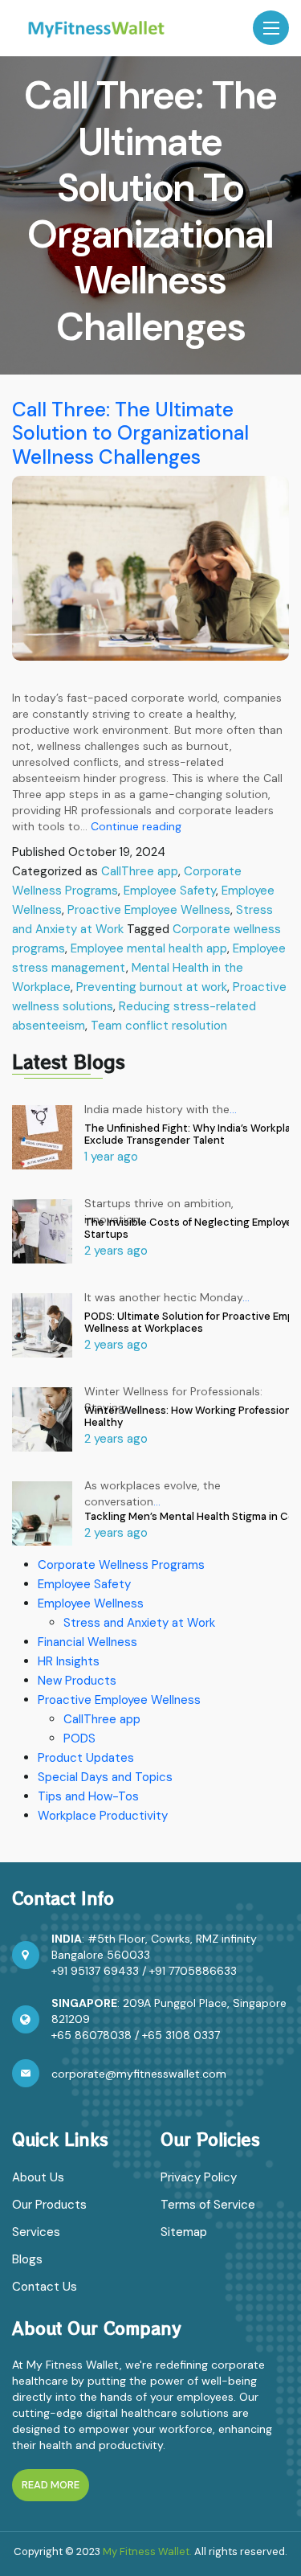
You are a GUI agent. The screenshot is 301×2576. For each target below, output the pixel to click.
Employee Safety (170, 891)
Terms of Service (208, 2205)
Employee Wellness (91, 1603)
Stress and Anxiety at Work (139, 1623)
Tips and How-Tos (88, 1796)
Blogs (27, 2259)
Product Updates (86, 1758)
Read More (51, 2485)
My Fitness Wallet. (147, 2551)
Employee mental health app (149, 948)
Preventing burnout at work (152, 987)
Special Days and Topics (105, 1777)
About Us (38, 2177)
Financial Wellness (87, 1642)
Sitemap (184, 2232)
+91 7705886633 (193, 1971)
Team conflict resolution (159, 1026)
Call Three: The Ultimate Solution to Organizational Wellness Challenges (130, 434)
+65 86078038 (92, 2035)
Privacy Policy (199, 2177)
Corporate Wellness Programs (121, 1565)
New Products (77, 1681)
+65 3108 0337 (181, 2035)
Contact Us (45, 2287)
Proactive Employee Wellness (149, 910)
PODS (79, 1738)
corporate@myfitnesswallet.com (139, 2074)
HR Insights (69, 1661)
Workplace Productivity (103, 1816)
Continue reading (136, 826)
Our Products (49, 2205)
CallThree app (140, 871)
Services (36, 2232)
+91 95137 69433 (95, 1971)
